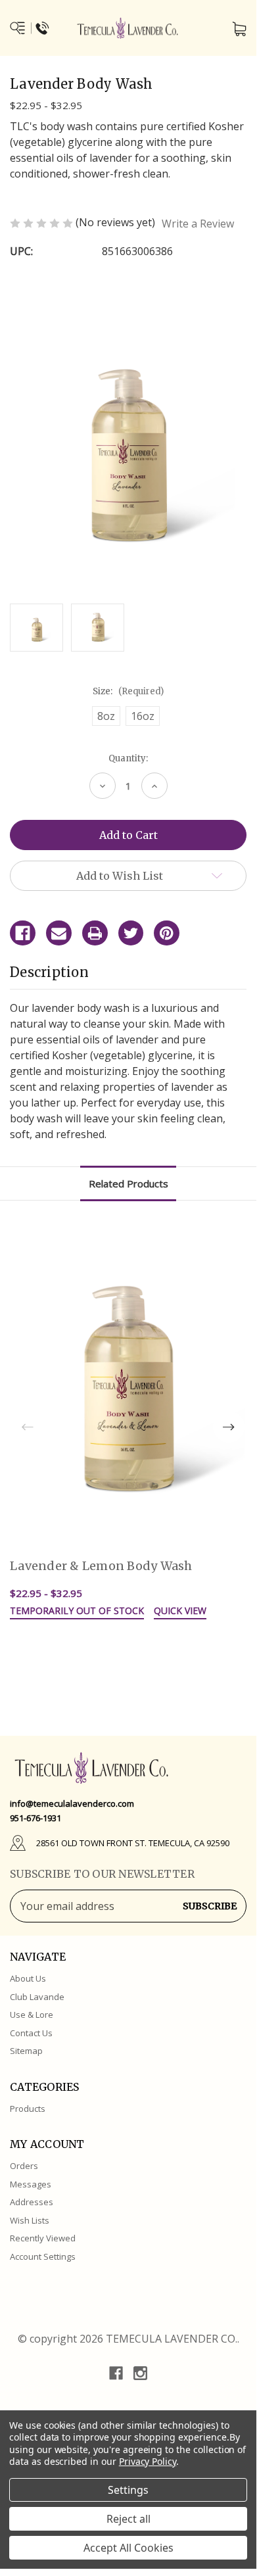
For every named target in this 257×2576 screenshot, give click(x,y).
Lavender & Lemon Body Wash (101, 1566)
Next (229, 1427)
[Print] (95, 933)
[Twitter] (131, 933)
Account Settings (43, 2256)
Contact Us (31, 2033)
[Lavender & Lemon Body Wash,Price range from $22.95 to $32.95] (128, 1392)
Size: (128, 691)
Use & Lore (32, 2015)
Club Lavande (37, 1997)
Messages (31, 2184)
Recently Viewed (43, 2238)
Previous (28, 1427)
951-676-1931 (35, 1818)
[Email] (59, 933)
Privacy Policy (148, 2461)
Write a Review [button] (198, 224)
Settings (128, 2490)
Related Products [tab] (128, 1183)
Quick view (180, 1611)
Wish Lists (30, 2220)
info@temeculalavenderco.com (72, 1803)
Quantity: (128, 758)
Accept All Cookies (128, 2548)
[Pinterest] (167, 933)
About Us (28, 1978)
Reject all (128, 2519)
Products (28, 2109)
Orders (24, 2166)
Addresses (32, 2202)
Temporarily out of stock (77, 1611)
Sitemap (26, 2051)
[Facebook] (23, 933)
